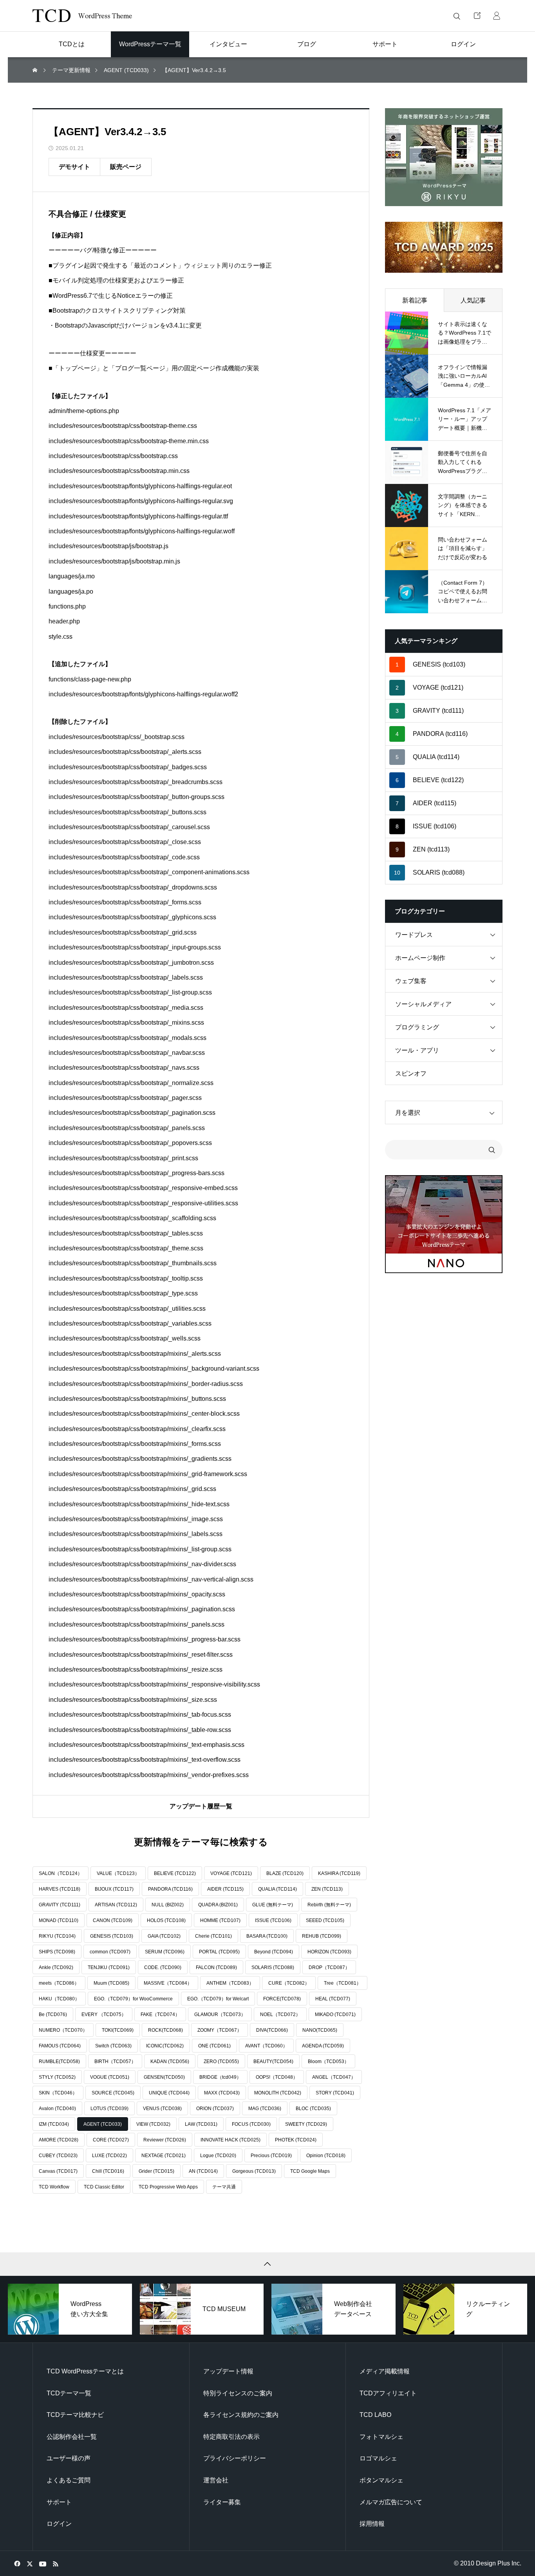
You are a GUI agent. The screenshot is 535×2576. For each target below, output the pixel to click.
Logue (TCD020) (218, 2156)
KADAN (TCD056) (170, 2062)
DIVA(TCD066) (272, 2030)
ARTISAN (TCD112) (116, 1905)
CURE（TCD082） (289, 1983)
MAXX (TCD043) (222, 2093)
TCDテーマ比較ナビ (75, 2415)
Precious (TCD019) (271, 2156)
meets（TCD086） (59, 1983)
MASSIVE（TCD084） (168, 1983)
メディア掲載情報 (385, 2371)
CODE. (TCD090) (163, 1967)
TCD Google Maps (310, 2171)
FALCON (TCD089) (216, 1967)
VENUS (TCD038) (162, 2109)
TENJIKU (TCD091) (109, 1967)
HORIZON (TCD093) (329, 1952)
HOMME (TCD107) (220, 1920)
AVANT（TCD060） (266, 2046)
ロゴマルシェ (378, 2458)
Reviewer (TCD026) (165, 2140)
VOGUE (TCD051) (110, 2077)
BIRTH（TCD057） (115, 2062)
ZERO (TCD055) (221, 2062)
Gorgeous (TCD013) (254, 2171)
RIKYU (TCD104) (57, 1936)
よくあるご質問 (69, 2480)
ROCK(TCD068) (165, 2030)
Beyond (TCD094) (274, 1952)
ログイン (59, 2524)
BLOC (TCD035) (313, 2109)
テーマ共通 (224, 2187)
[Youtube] (42, 2563)
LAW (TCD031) (201, 2124)
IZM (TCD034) (54, 2124)
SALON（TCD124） (61, 1873)
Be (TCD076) (53, 2014)
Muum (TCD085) (111, 1983)
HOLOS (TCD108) (166, 1920)
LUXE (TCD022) (109, 2156)
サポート (59, 2502)
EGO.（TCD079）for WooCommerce (133, 1999)
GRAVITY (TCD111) (60, 1905)
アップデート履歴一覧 (201, 1806)
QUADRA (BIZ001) (218, 1905)
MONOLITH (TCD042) (278, 2093)
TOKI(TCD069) (118, 2030)
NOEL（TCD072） (280, 2014)
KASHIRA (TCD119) (339, 1873)
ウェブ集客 (411, 981)
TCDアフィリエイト (388, 2393)
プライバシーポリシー (235, 2458)
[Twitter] (30, 2563)
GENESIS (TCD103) (112, 1936)
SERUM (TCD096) (165, 1952)
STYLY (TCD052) (57, 2077)
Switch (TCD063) (113, 2046)
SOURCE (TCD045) (113, 2093)
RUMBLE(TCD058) (59, 2062)
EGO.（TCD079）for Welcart (218, 1999)
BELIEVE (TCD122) (175, 1873)
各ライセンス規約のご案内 (241, 2415)
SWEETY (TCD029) (306, 2124)
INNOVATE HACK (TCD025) (230, 2140)
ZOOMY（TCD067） (220, 2030)
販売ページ (126, 167)
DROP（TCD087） (329, 1967)
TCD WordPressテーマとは (85, 2371)
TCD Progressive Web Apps (168, 2187)
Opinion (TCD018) (326, 2156)
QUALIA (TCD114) (277, 1889)
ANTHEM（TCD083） (230, 1983)
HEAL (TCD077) (333, 1999)
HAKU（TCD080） (59, 1999)
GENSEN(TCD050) (164, 2077)
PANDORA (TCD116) (170, 1889)
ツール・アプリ (417, 1050)
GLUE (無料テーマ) (273, 1905)
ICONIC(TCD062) (165, 2046)
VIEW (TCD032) (153, 2124)
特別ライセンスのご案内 (238, 2393)
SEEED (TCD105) (325, 1920)
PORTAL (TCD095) (219, 1952)
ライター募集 (222, 2502)
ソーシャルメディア (423, 1004)
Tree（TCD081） (343, 1983)
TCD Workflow (54, 2187)
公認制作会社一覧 (72, 2437)
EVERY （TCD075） (104, 2014)
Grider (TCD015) (156, 2171)
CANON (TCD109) (113, 1920)
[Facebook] (17, 2563)
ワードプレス (414, 935)
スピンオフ (411, 1073)
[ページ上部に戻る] (267, 2264)
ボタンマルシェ (381, 2480)
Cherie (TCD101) (213, 1936)
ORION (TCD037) (215, 2109)
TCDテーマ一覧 (69, 2393)
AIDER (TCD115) (225, 1889)
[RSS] (55, 2563)
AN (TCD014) (203, 2171)
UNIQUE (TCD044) (169, 2093)
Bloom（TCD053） (328, 2062)
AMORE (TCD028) (59, 2140)
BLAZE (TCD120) (285, 1873)
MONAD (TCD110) (59, 1920)
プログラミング (417, 1027)
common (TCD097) (110, 1952)
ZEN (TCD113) (327, 1889)
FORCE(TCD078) (282, 1999)
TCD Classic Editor (104, 2187)
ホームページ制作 (420, 958)
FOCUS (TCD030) (251, 2124)
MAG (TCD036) (265, 2109)
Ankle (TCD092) (56, 1967)
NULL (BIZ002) (168, 1905)
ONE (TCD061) (214, 2046)
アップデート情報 (228, 2371)
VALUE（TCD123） (118, 1873)
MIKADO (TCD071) (335, 2014)
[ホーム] (36, 70)
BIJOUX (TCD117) (114, 1889)
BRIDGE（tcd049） (220, 2077)
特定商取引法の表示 (231, 2437)
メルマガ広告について (391, 2502)
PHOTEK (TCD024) (296, 2140)
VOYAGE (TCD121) (231, 1873)
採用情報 (372, 2524)
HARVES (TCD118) (60, 1889)
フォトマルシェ (381, 2437)
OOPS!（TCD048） (277, 2077)
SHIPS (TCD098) (57, 1952)
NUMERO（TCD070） (63, 2030)
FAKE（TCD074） (160, 2014)
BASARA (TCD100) (267, 1936)
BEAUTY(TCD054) (273, 2062)
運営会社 (216, 2480)
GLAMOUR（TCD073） (220, 2014)
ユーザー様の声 (69, 2458)
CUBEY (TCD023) (58, 2156)
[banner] (444, 157)
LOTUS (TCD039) (109, 2109)
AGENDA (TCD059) (323, 2046)
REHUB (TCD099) (322, 1936)
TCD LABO (375, 2415)
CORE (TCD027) (111, 2140)
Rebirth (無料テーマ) (329, 1905)
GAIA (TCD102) (164, 1936)
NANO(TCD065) (320, 2030)
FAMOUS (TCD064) (60, 2046)
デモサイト (74, 167)
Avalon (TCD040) (57, 2109)
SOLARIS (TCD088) (273, 1967)
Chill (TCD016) (108, 2171)
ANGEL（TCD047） (334, 2077)
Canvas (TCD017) (58, 2171)
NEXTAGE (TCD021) (164, 2156)
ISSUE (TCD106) (273, 1920)
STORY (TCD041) (335, 2093)
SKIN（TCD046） (58, 2093)
